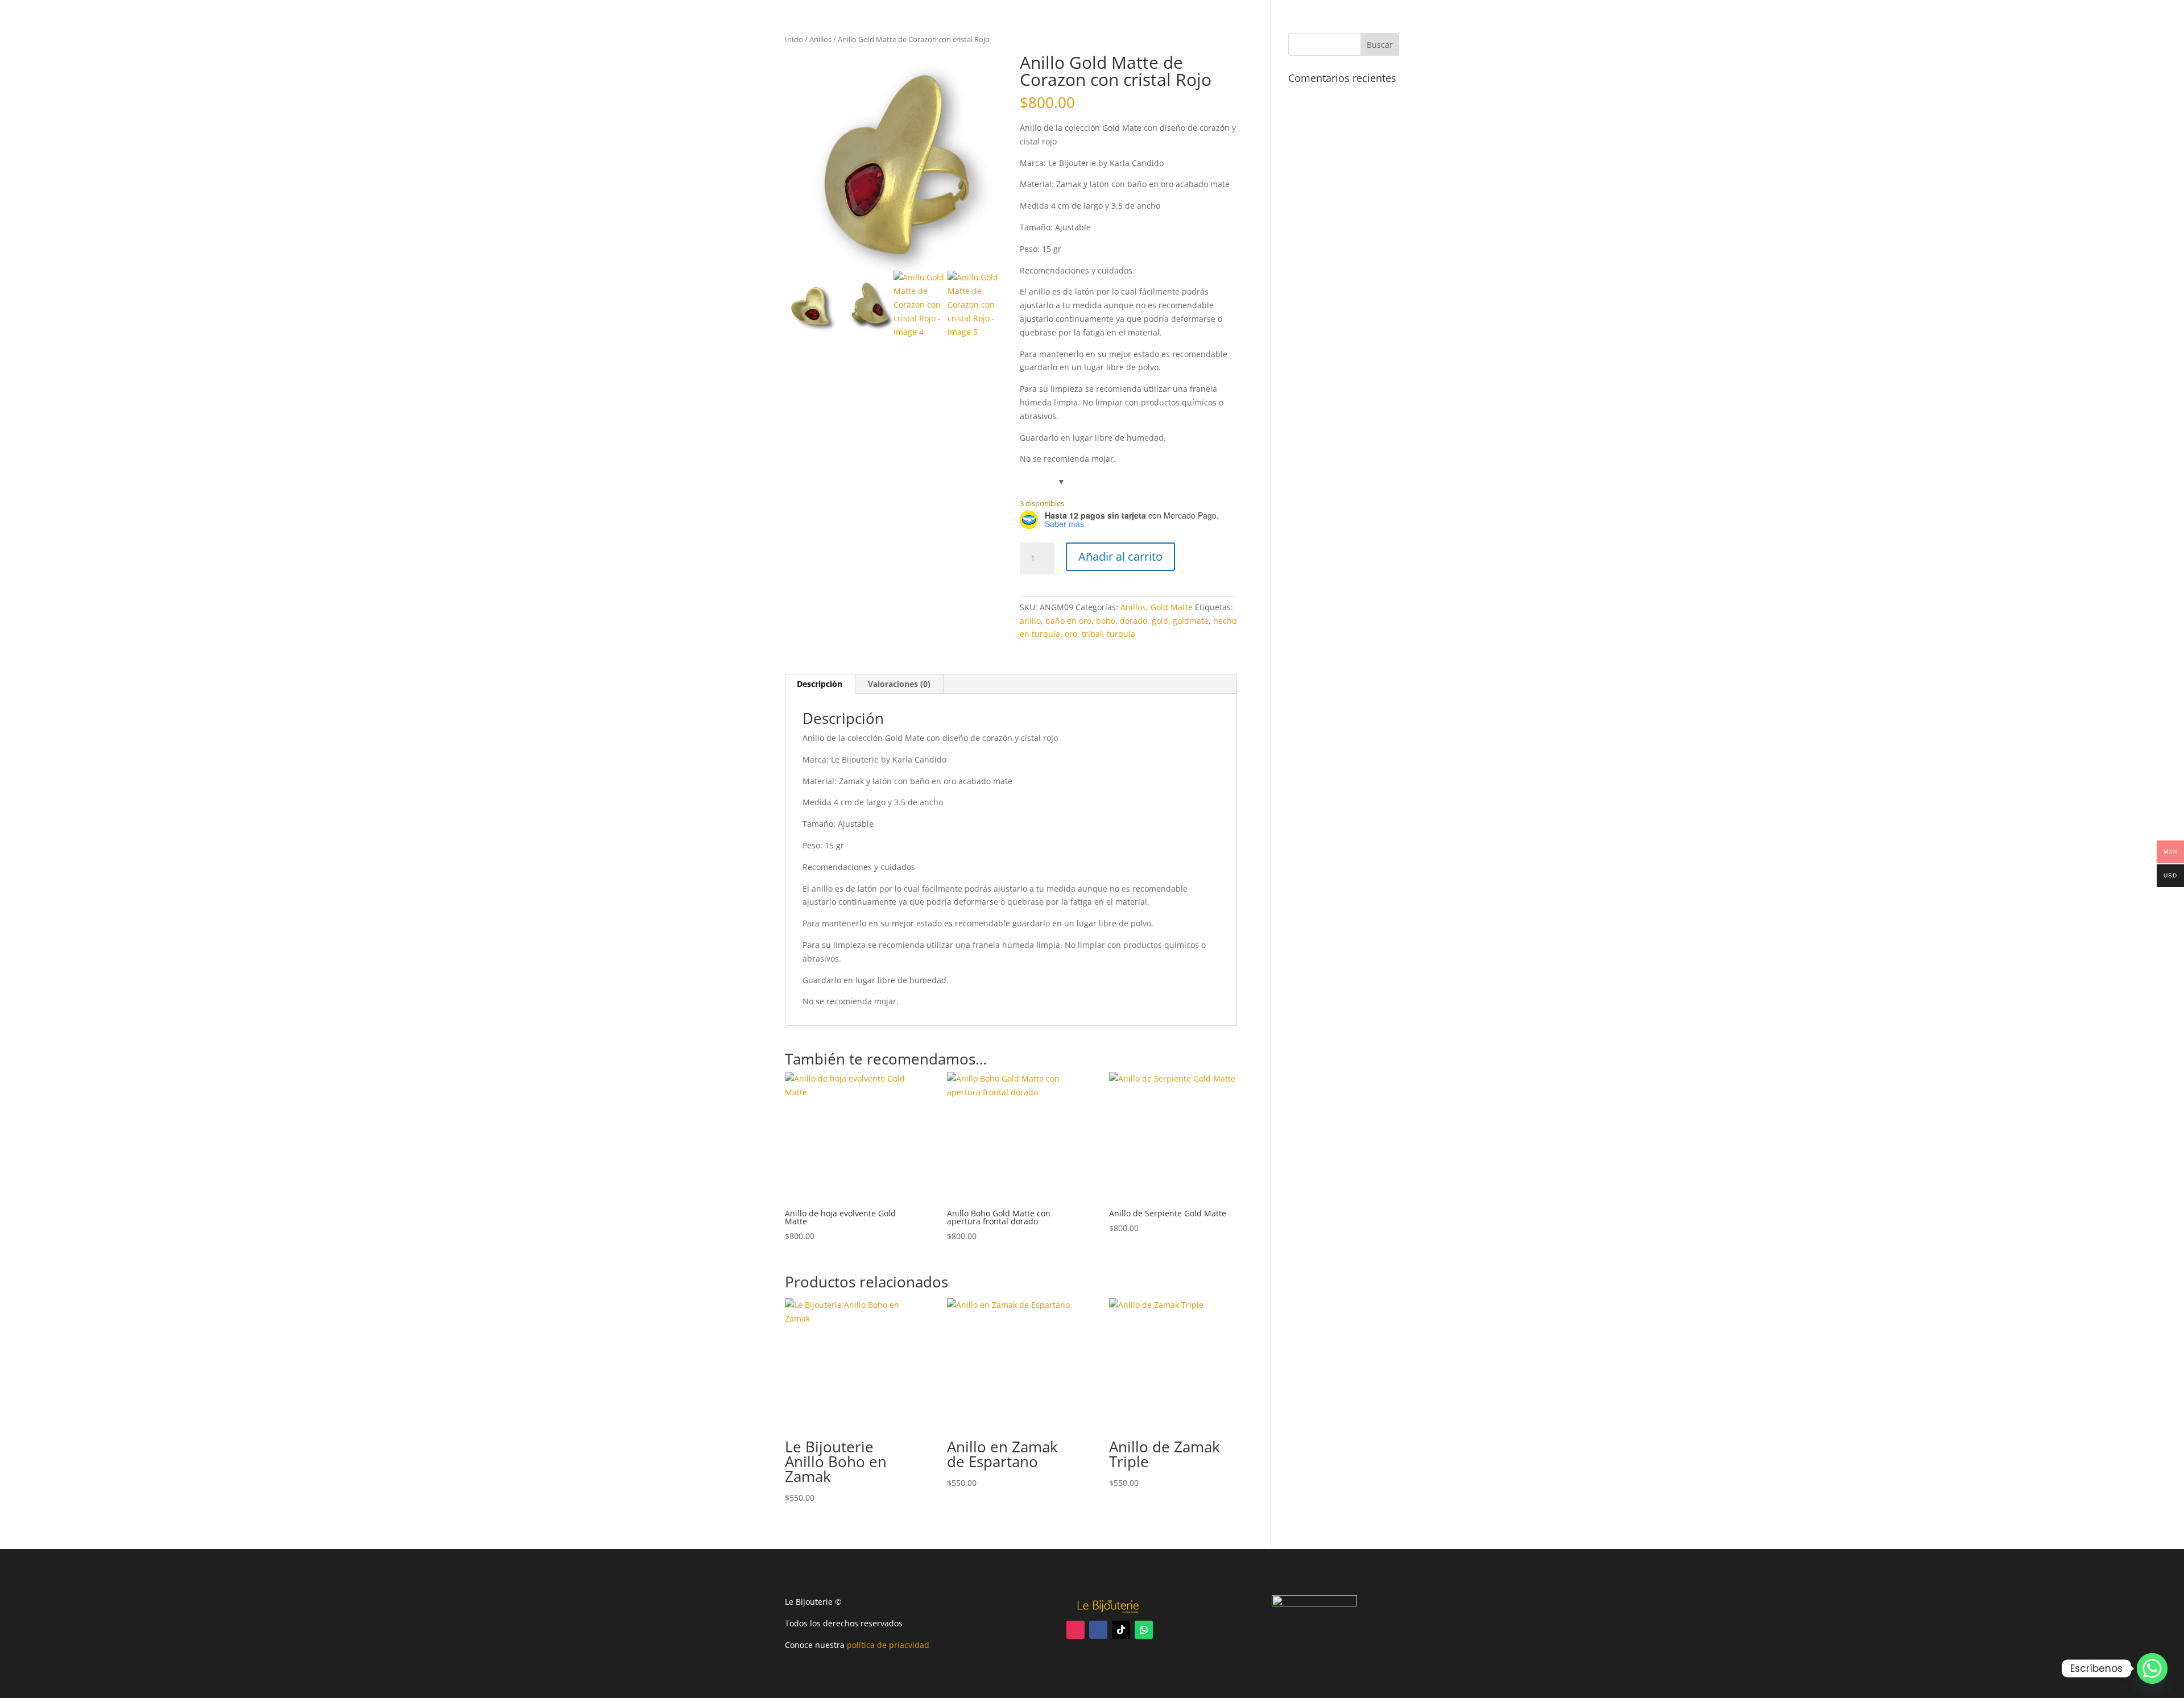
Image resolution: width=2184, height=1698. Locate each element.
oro (1071, 634)
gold (1160, 621)
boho (1106, 621)
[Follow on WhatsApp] (1144, 1630)
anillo (1030, 621)
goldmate (1191, 621)
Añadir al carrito (1120, 556)
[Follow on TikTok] (1121, 1630)
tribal (1092, 634)
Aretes (1317, 31)
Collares (1366, 31)
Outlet (1546, 31)
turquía (1121, 634)
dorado (1134, 621)
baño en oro (1068, 621)
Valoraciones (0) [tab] (899, 684)
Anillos (1272, 31)
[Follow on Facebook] (1098, 1630)
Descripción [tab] (820, 684)
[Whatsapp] (2152, 1668)
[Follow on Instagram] (1076, 1630)
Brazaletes (1424, 31)
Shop (1230, 31)
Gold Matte (1490, 31)
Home (1191, 31)
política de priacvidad (888, 1645)
